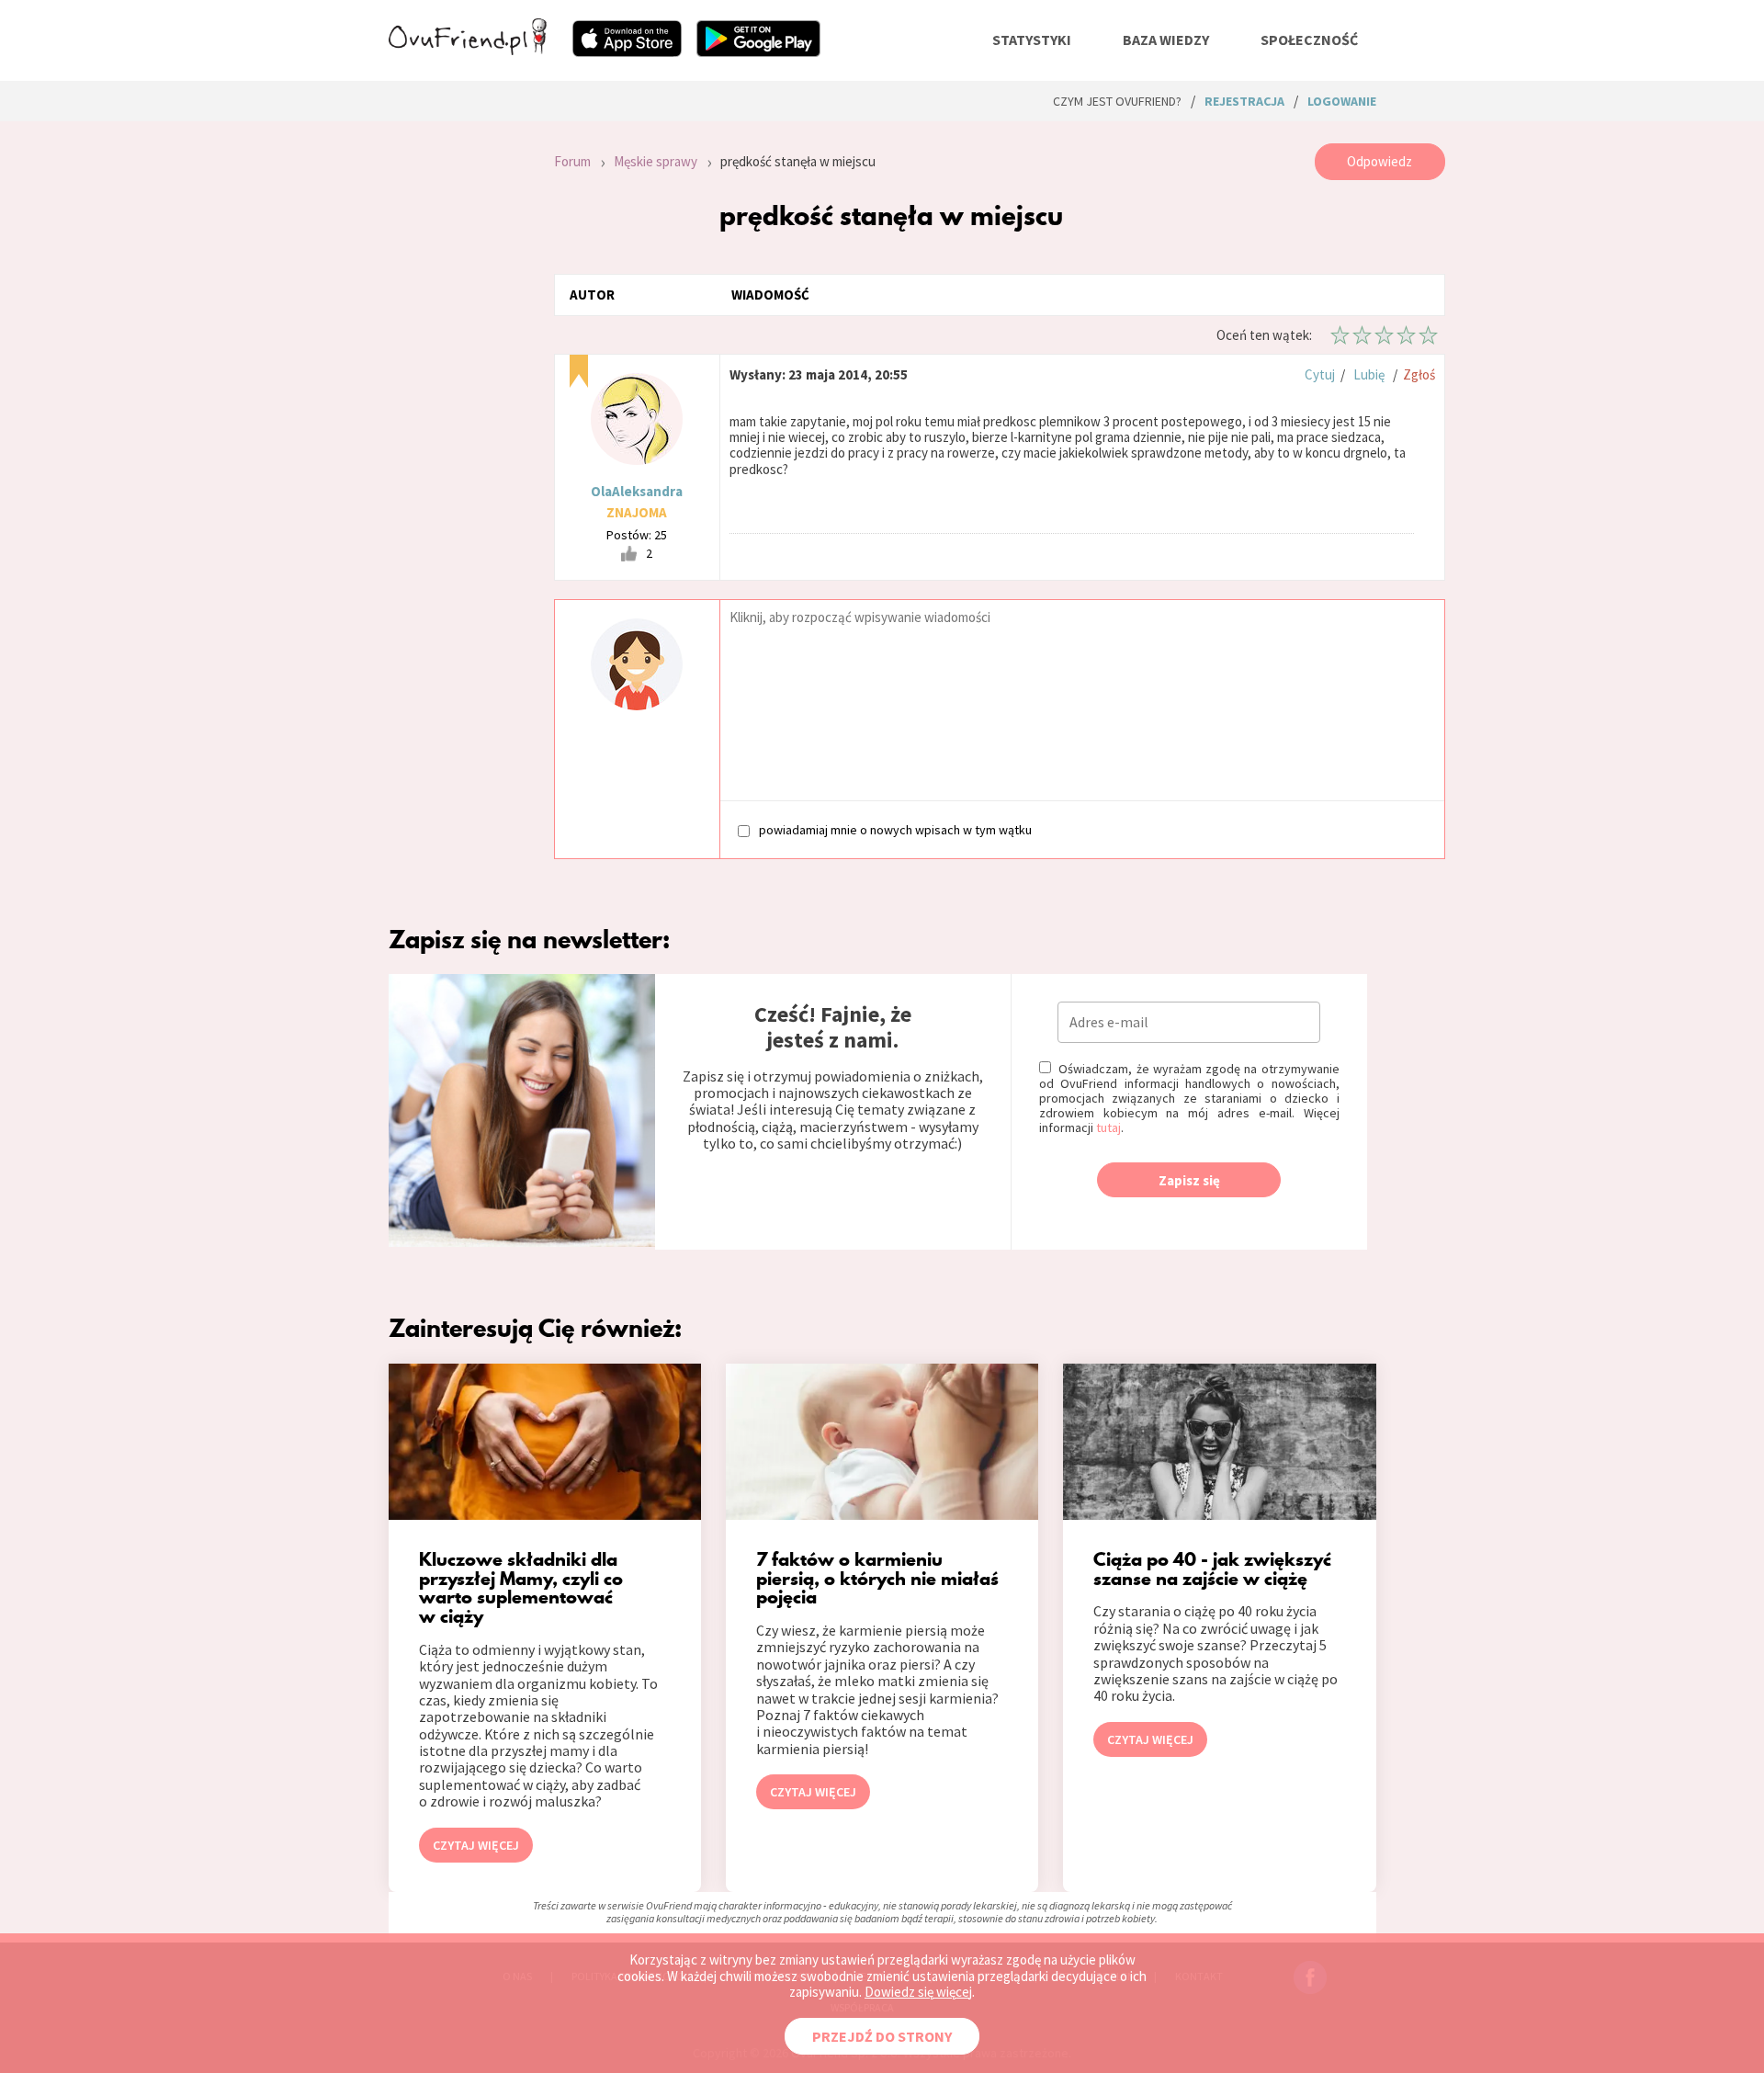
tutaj (1108, 1127)
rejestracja (1244, 101)
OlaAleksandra (637, 491)
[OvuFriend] (468, 50)
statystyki (1032, 40)
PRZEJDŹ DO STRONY (882, 2036)
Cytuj (1320, 374)
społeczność (1309, 40)
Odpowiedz (1380, 161)
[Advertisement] (458, 390)
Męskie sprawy (656, 161)
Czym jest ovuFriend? (1117, 101)
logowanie (1342, 101)
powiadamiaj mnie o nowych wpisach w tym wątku (895, 829)
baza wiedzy (1166, 40)
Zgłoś (1419, 374)
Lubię (1369, 374)
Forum (572, 161)
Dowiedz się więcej (918, 1992)
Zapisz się (1189, 1180)
